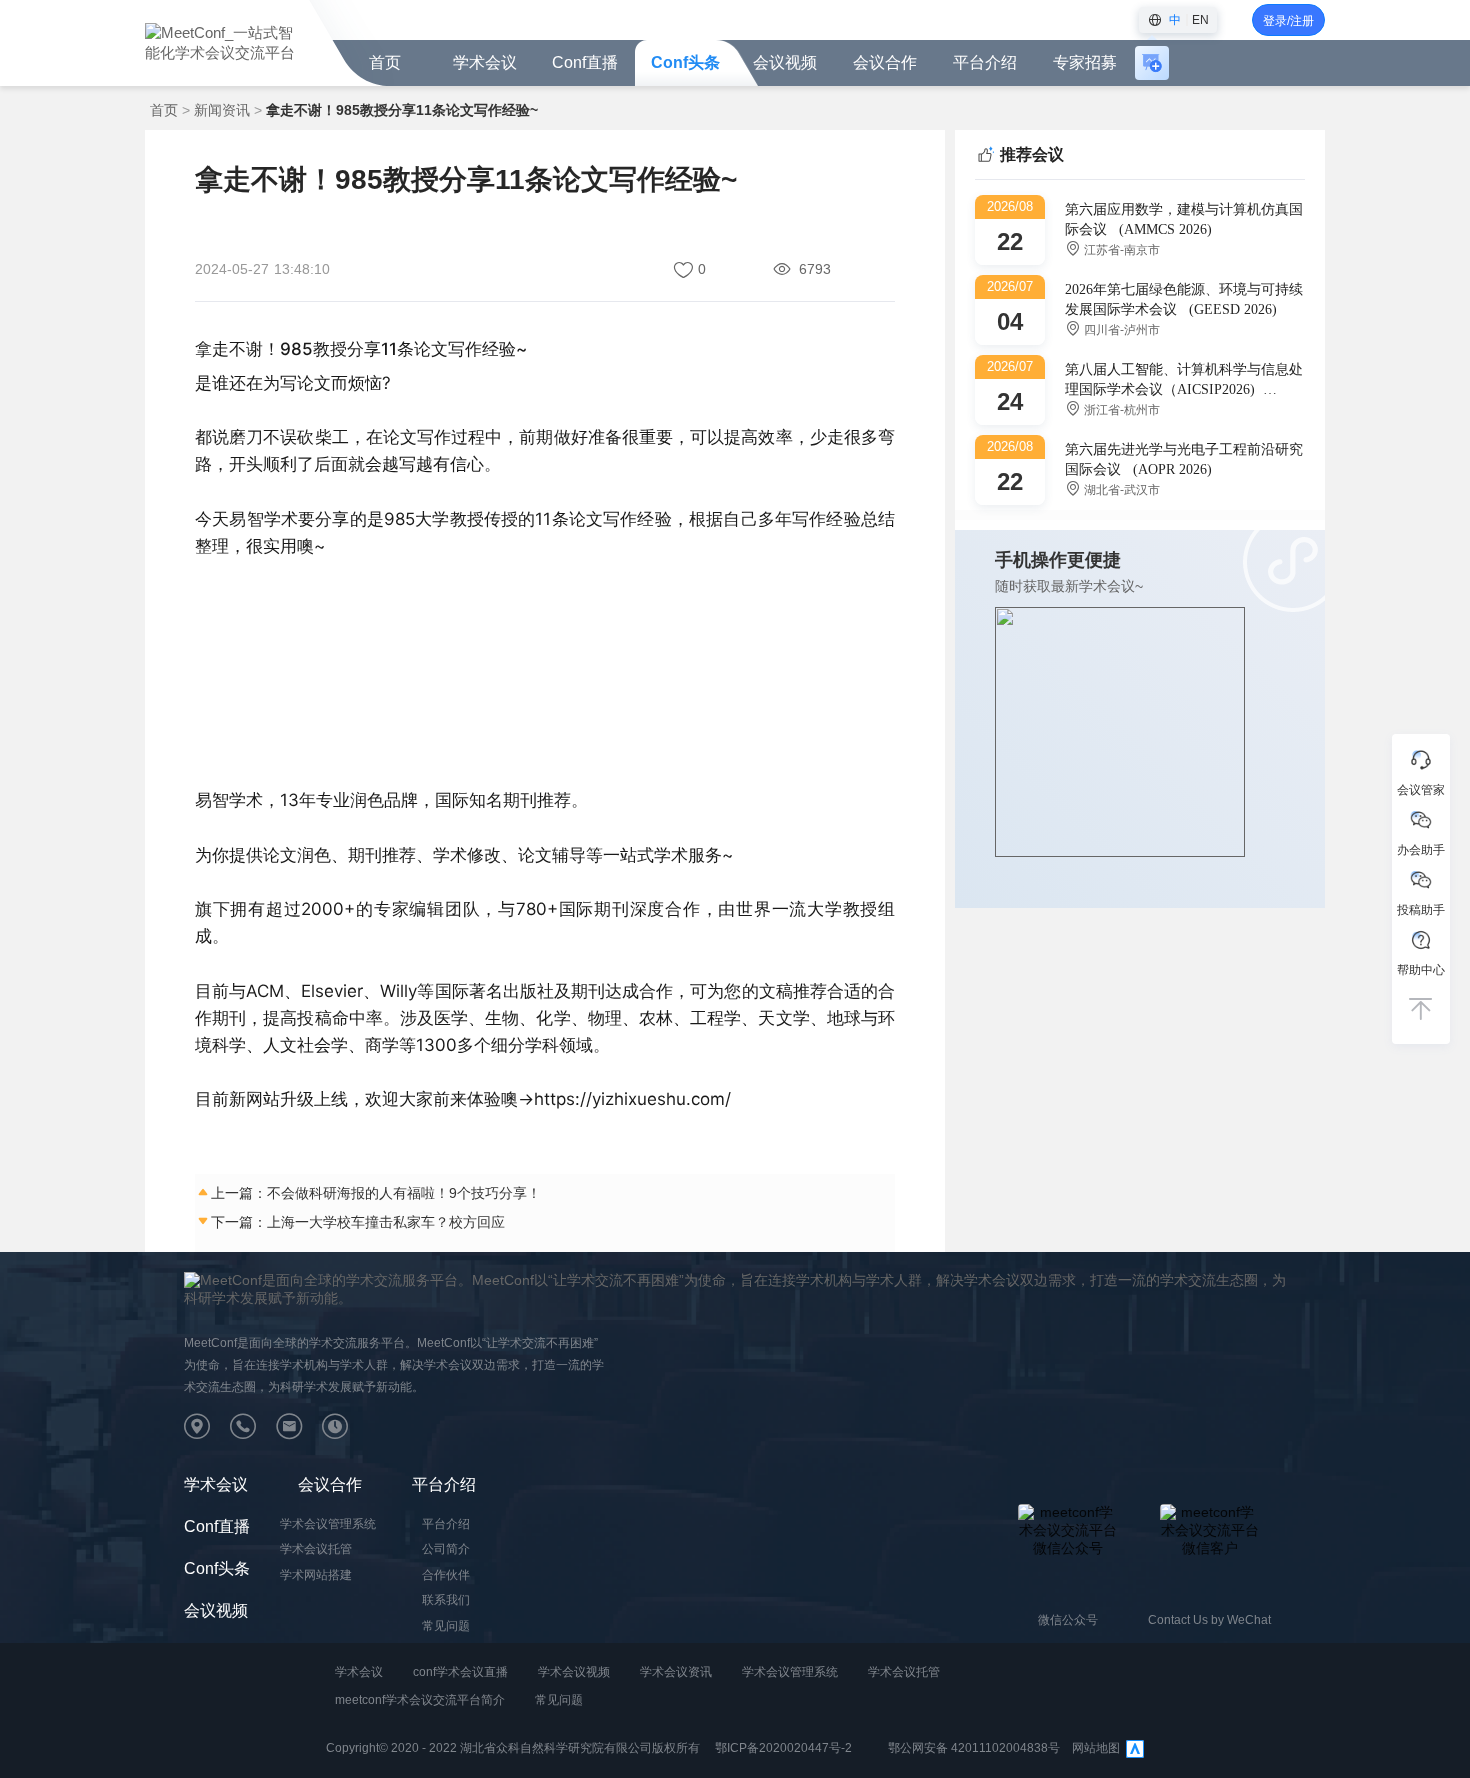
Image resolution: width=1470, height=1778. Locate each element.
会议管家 (1421, 790)
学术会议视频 (574, 1672)
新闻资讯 (222, 110)
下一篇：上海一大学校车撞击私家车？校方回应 (358, 1222)
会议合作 (330, 1484)
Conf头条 (685, 62)
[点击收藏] (685, 269)
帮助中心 (1421, 970)
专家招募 (1085, 62)
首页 (385, 62)
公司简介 (446, 1549)
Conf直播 (585, 62)
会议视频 (785, 62)
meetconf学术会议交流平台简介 (420, 1700)
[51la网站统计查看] (1135, 1748)
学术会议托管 (316, 1549)
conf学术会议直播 (460, 1672)
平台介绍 (444, 1484)
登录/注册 (1288, 21)
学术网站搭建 (316, 1575)
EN (1200, 20)
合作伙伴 (446, 1575)
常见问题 (446, 1626)
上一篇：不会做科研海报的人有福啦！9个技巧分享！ (376, 1193)
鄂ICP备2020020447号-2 (783, 1748)
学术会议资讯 (676, 1672)
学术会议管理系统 (328, 1524)
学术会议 (485, 62)
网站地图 (1096, 1748)
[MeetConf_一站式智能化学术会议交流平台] (222, 41)
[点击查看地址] (207, 1431)
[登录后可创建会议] (1152, 63)
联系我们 (446, 1600)
